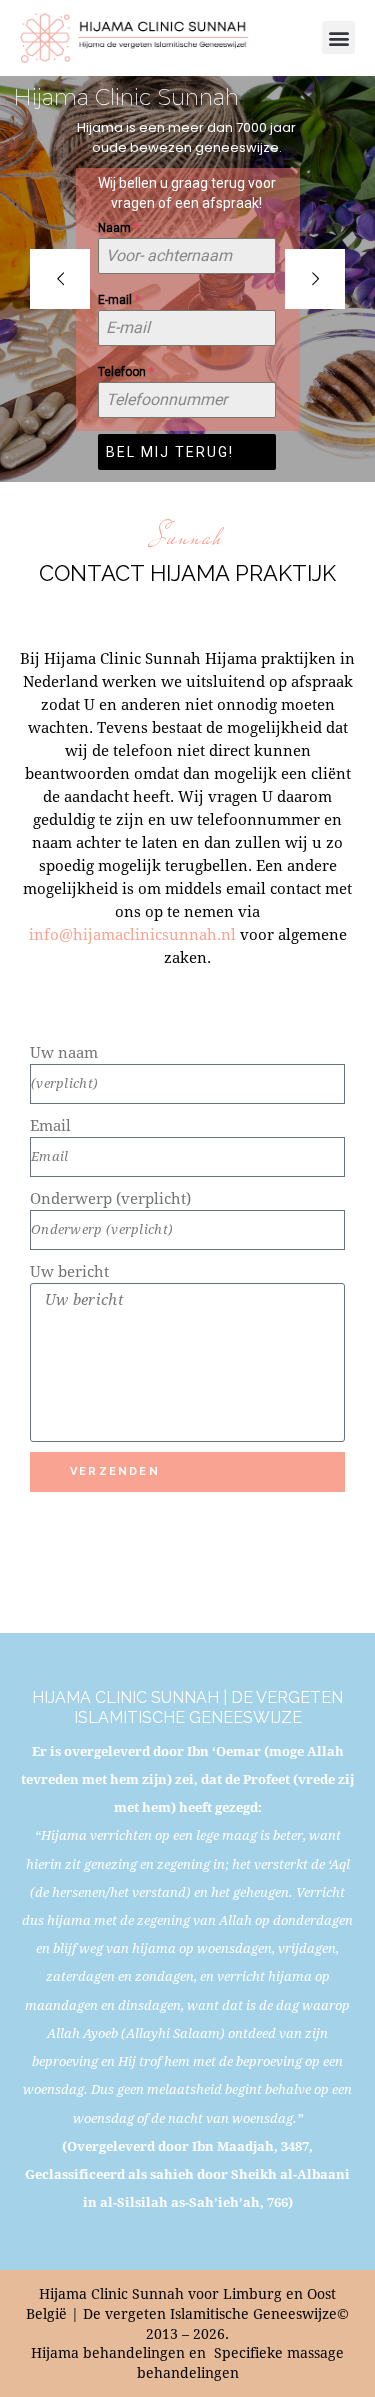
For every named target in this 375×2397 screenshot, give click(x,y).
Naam (118, 228)
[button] (338, 37)
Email (50, 1125)
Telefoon (126, 372)
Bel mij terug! (170, 452)
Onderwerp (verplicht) (110, 1198)
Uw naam (64, 1052)
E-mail (119, 300)
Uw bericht (69, 1271)
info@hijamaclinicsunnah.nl (132, 934)
